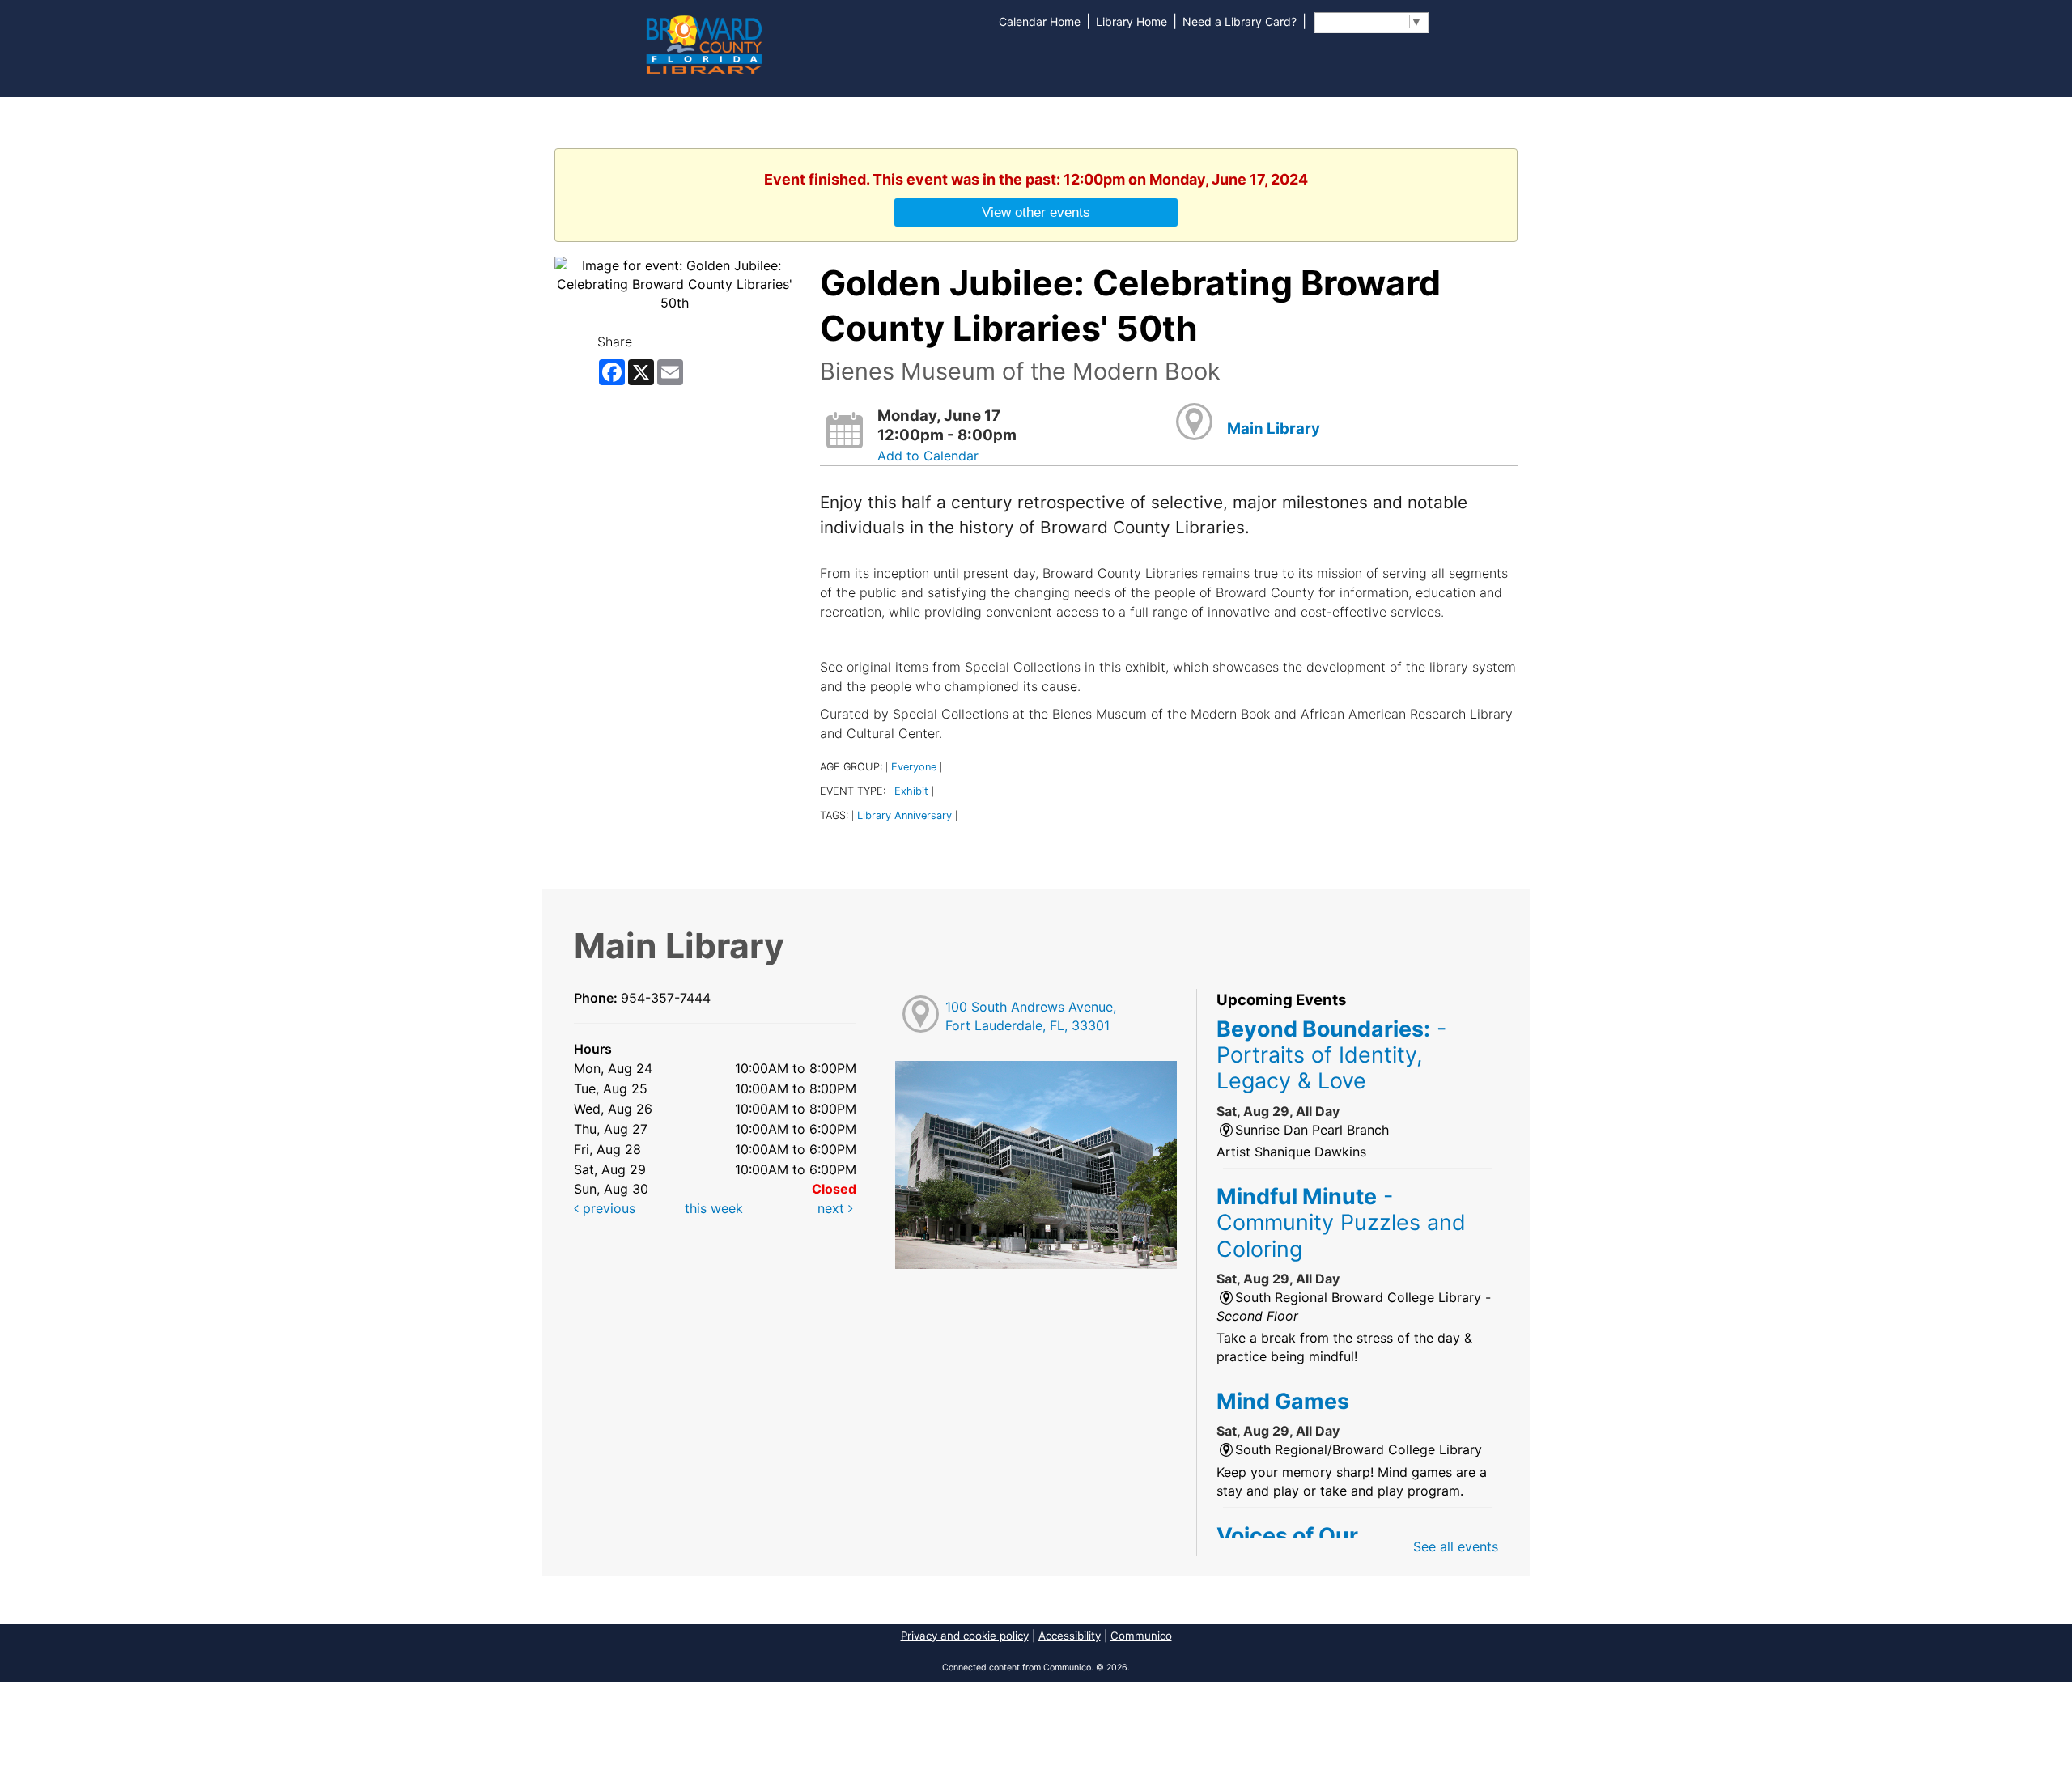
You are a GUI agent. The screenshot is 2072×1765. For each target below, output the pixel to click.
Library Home (1132, 21)
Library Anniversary (904, 815)
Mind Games (1283, 1401)
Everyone (914, 767)
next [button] (833, 1208)
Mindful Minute (1341, 1222)
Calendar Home (1040, 21)
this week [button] (714, 1208)
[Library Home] (703, 43)
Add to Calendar (928, 456)
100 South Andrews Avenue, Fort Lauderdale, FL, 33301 (1031, 1016)
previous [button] (607, 1208)
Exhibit (911, 791)
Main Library (1274, 429)
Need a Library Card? (1240, 21)
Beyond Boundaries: (1331, 1055)
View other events (1036, 212)
